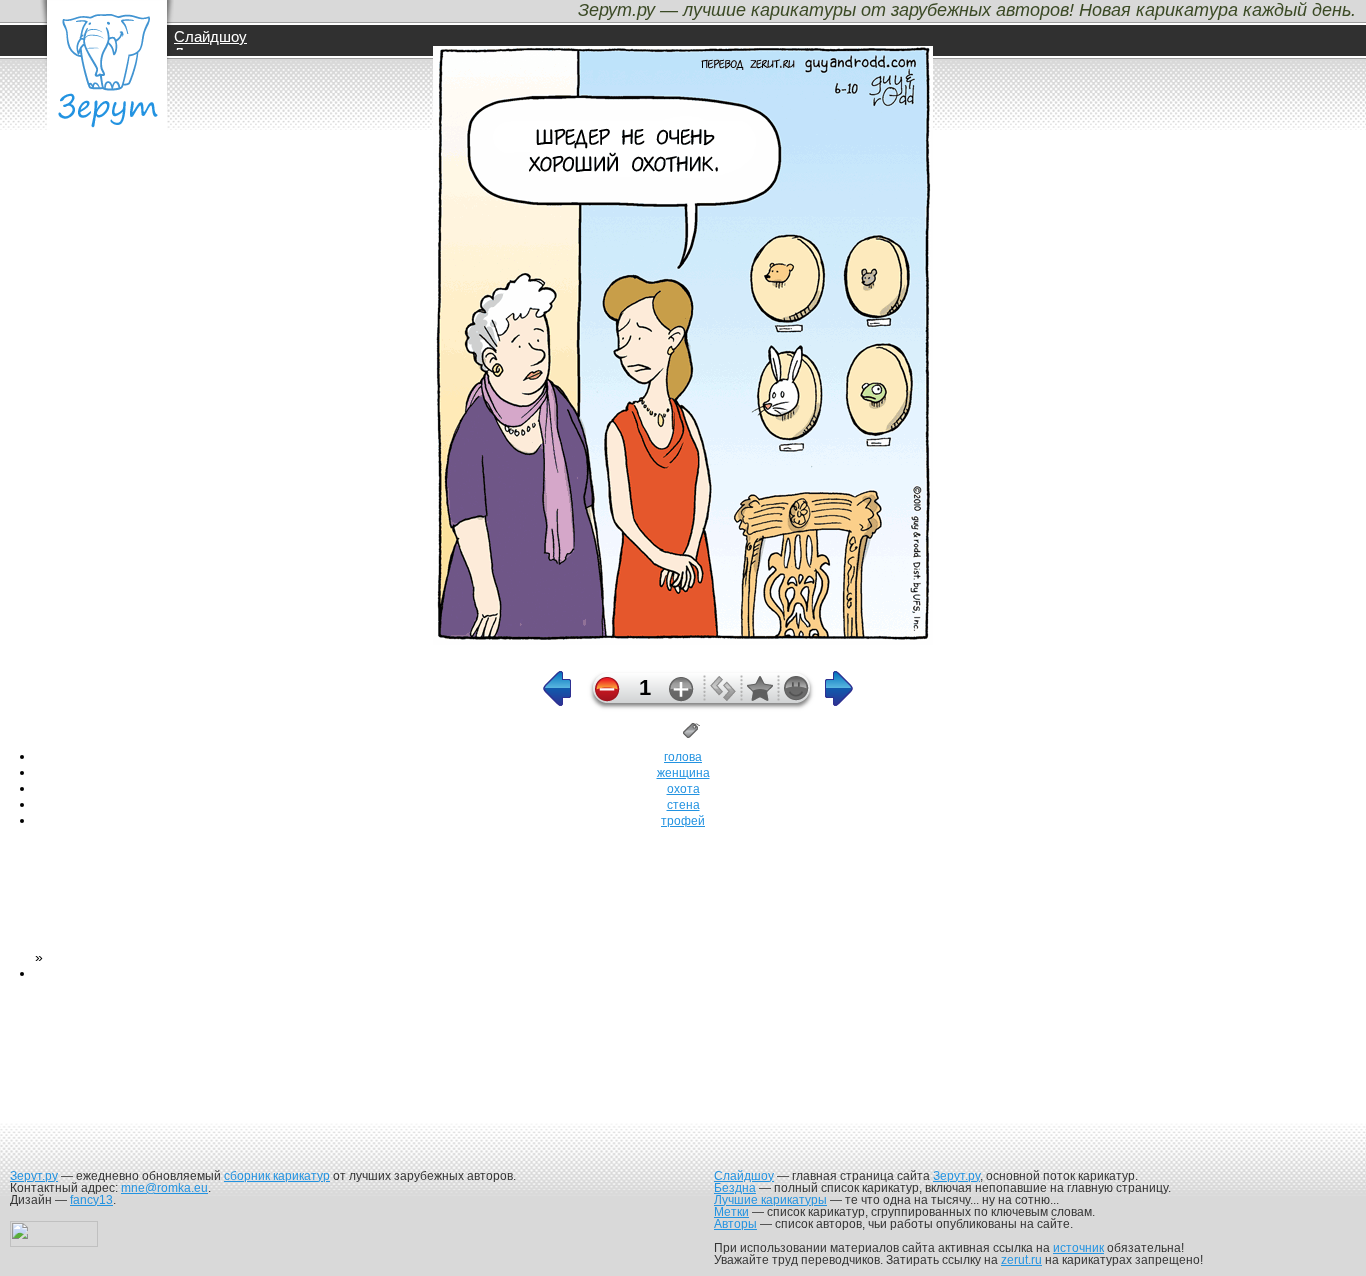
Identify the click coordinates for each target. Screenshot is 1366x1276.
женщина (683, 773)
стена (683, 805)
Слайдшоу (210, 36)
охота (683, 789)
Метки (731, 1212)
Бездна (735, 1188)
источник (1078, 1248)
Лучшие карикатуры (770, 1200)
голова (683, 757)
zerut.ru (1021, 1260)
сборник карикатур (277, 1176)
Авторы (735, 1224)
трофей (683, 821)
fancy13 (91, 1200)
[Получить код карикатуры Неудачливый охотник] (723, 696)
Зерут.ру (34, 1176)
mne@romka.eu (164, 1188)
